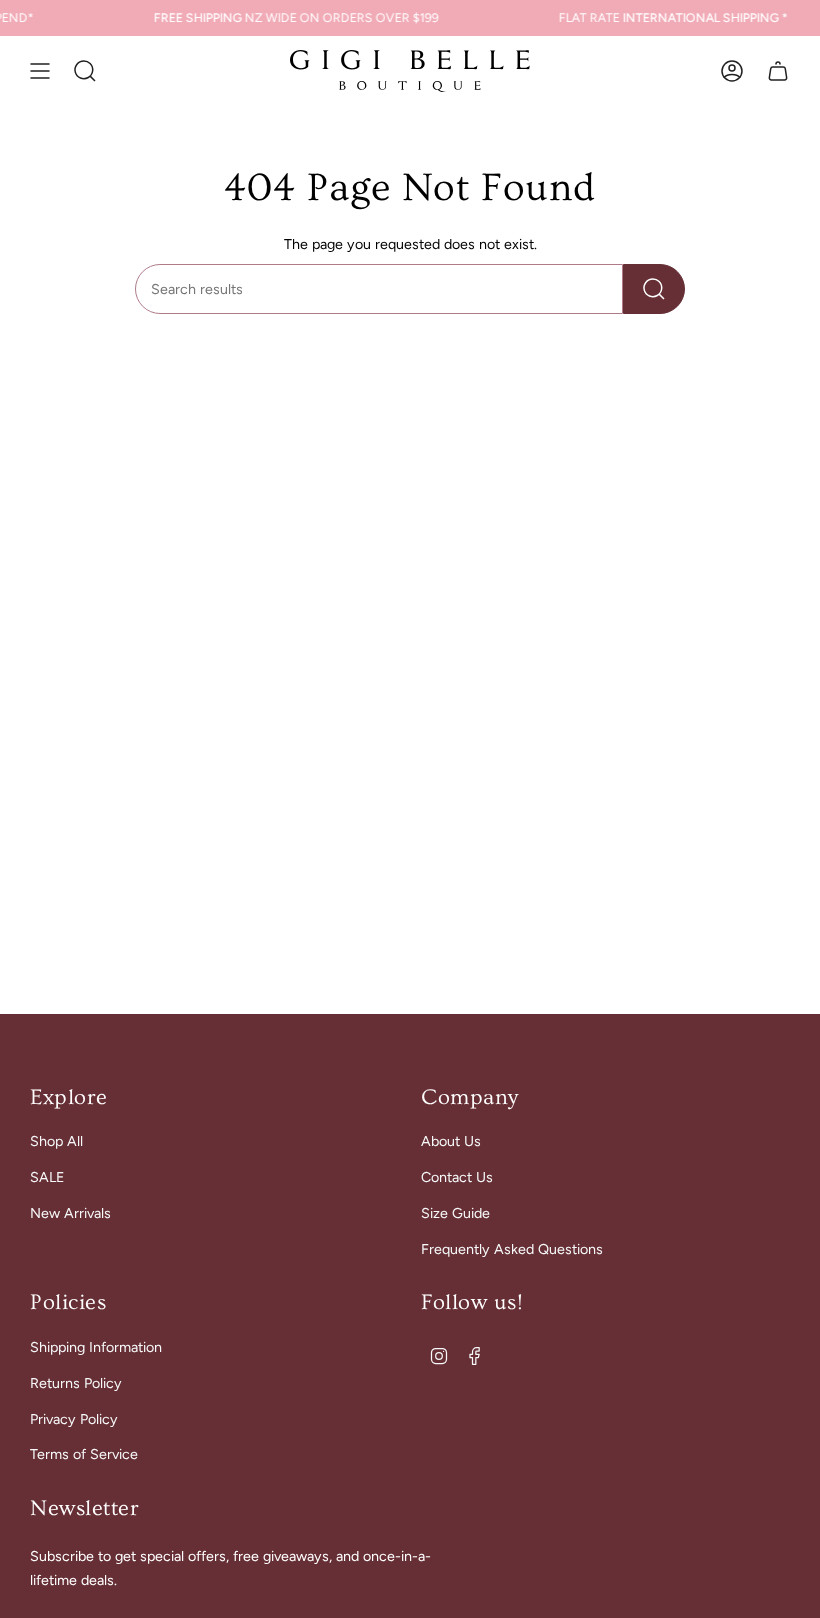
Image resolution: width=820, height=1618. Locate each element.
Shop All (56, 1141)
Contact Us (457, 1177)
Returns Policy (76, 1383)
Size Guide (455, 1213)
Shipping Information (96, 1347)
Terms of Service (84, 1454)
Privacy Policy (74, 1419)
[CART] (778, 71)
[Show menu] (40, 71)
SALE (47, 1177)
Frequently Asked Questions (512, 1249)
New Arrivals (70, 1213)
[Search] (654, 289)
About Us (451, 1141)
